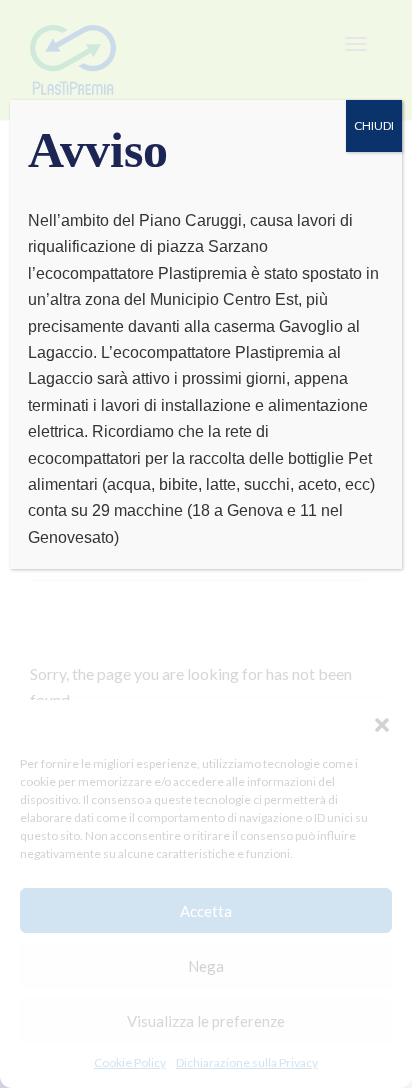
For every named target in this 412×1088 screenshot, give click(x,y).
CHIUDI (374, 125)
